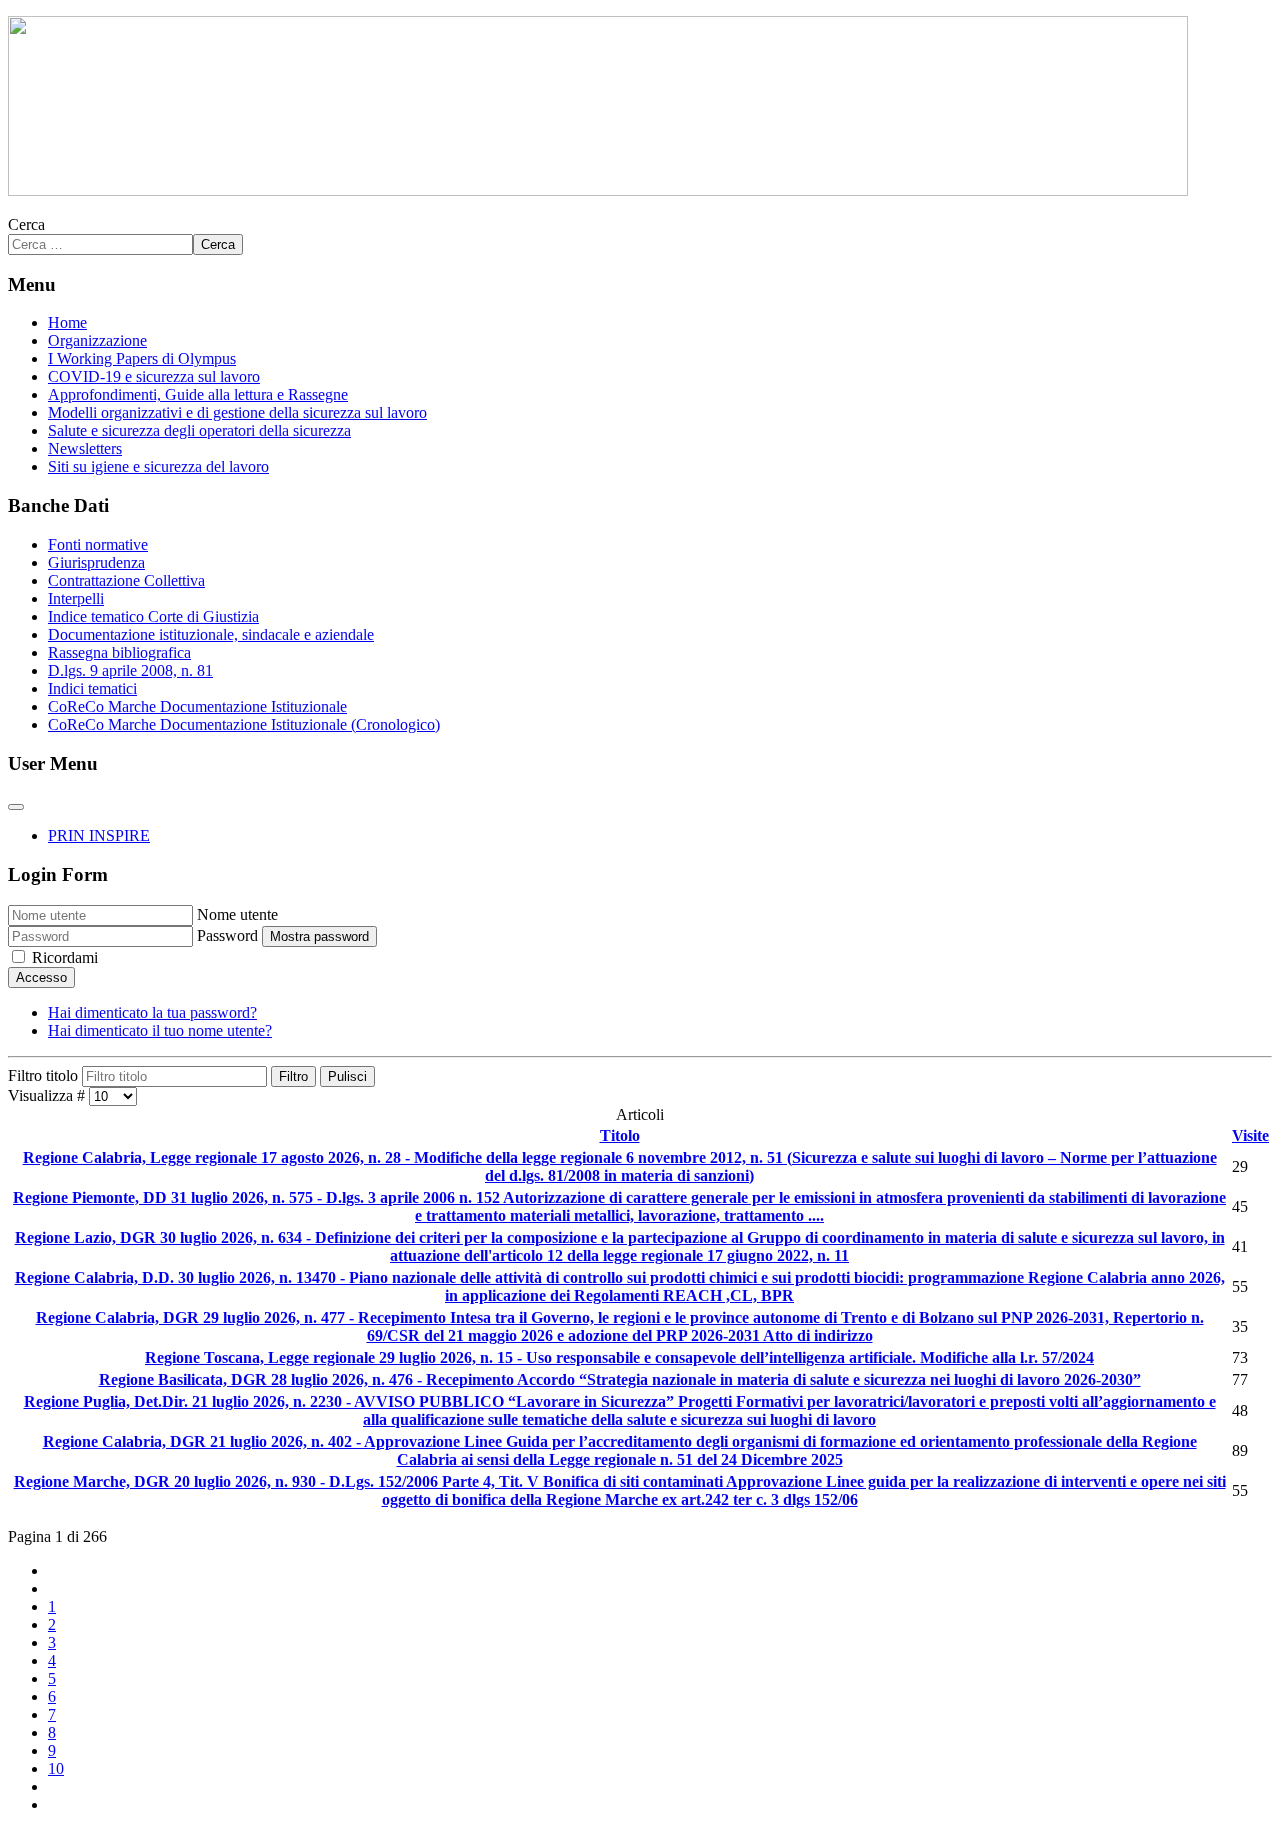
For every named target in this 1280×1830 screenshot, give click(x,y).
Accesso (41, 977)
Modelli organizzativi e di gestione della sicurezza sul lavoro (237, 412)
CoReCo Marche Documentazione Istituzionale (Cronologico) (244, 724)
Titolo (620, 1135)
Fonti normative (98, 544)
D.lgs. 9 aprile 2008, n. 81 (130, 670)
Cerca (26, 224)
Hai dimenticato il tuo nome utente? (160, 1030)
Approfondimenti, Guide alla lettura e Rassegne (198, 394)
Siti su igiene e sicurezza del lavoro (158, 466)
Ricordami (65, 957)
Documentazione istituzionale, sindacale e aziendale (211, 634)
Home (67, 322)
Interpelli (76, 598)
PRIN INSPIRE (99, 835)
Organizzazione (97, 340)
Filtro (293, 1076)
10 (56, 1768)
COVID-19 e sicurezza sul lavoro (154, 376)
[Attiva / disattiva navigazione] (16, 807)
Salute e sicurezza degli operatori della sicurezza (199, 430)
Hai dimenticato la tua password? (152, 1012)
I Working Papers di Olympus (142, 358)
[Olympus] (598, 190)
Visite (1250, 1135)
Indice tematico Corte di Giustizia (153, 616)
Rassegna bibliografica (119, 652)
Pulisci (347, 1076)
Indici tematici (92, 688)
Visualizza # (48, 1095)
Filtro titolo (45, 1075)
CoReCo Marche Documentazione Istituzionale (197, 706)
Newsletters (85, 448)
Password (227, 935)
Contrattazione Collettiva (126, 580)
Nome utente (237, 914)
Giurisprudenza (96, 562)
